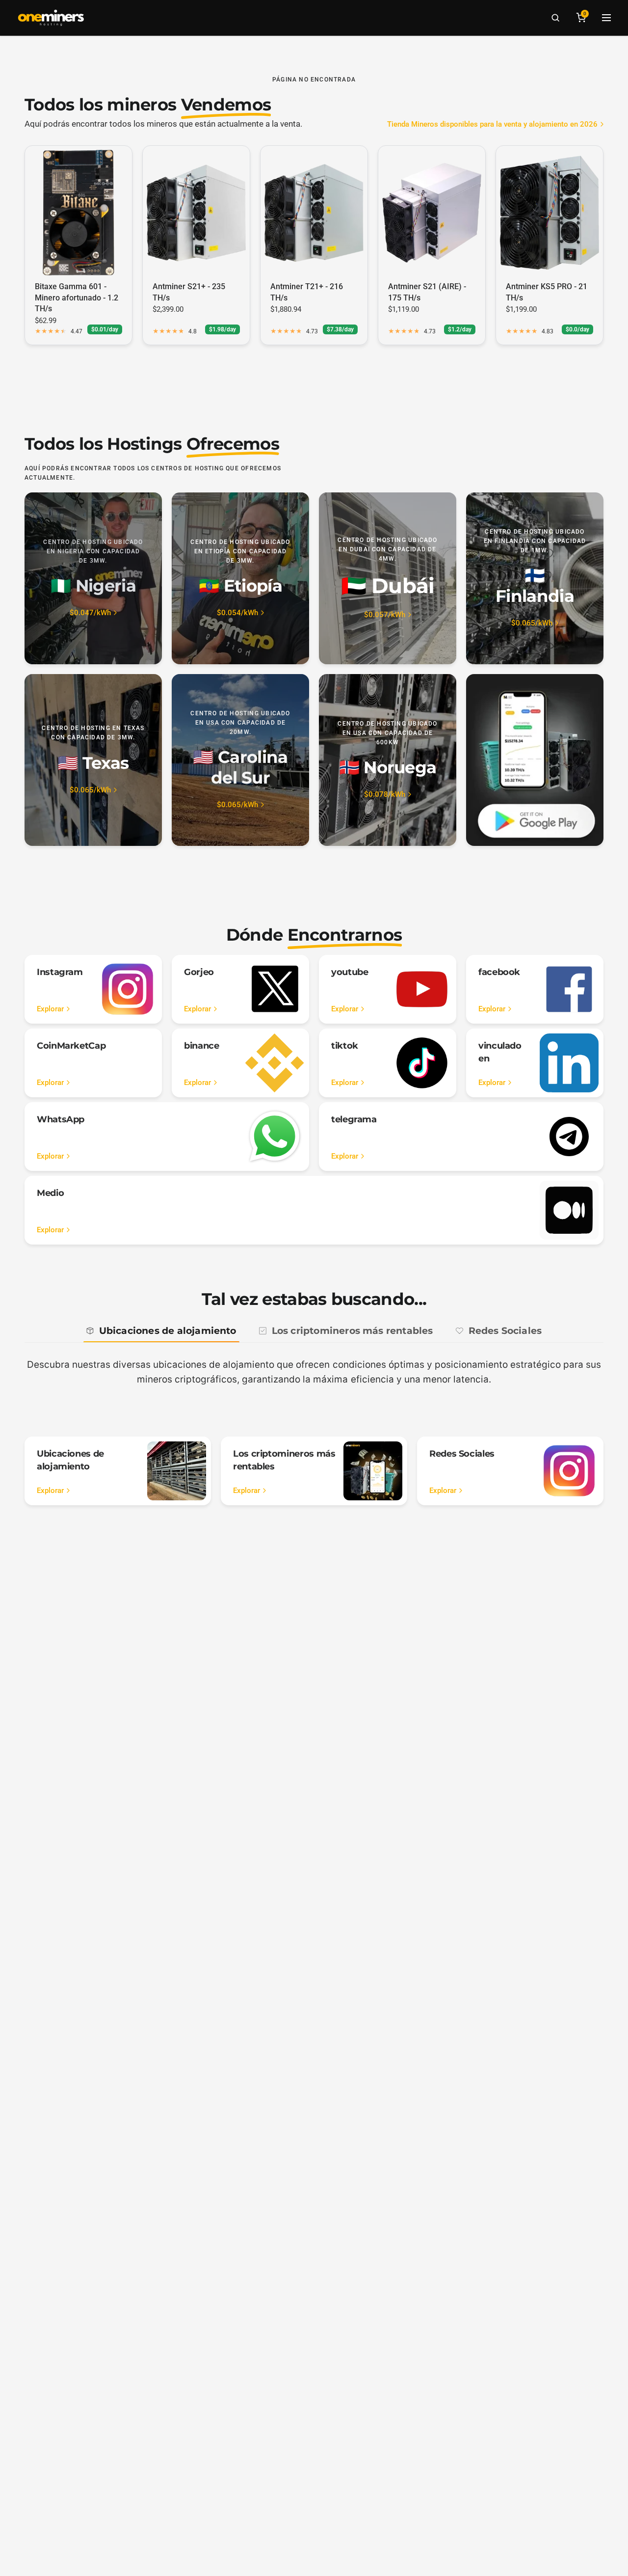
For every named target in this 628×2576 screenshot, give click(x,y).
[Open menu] (606, 18)
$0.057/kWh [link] (385, 615)
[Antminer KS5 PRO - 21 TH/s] (549, 213)
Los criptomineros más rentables (353, 1331)
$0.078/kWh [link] (385, 795)
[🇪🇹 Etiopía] (240, 578)
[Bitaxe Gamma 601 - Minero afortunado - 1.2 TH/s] (78, 213)
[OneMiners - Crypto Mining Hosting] (51, 18)
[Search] (555, 18)
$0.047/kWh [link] (90, 613)
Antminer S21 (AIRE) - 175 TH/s (427, 292)
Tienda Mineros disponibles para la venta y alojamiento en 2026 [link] (492, 124)
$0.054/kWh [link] (237, 613)
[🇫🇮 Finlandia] (535, 578)
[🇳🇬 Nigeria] (93, 578)
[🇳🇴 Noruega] (388, 760)
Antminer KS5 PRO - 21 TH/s (547, 292)
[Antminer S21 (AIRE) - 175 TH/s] (432, 213)
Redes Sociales (505, 1331)
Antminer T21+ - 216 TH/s (307, 292)
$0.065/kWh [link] (532, 623)
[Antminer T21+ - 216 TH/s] (314, 213)
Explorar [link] (50, 1009)
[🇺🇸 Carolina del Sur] (240, 760)
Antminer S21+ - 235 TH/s (189, 292)
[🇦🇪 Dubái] (388, 578)
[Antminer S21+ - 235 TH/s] (196, 213)
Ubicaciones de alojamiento (168, 1331)
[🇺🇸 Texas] (93, 760)
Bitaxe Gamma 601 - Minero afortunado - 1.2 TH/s (77, 298)
